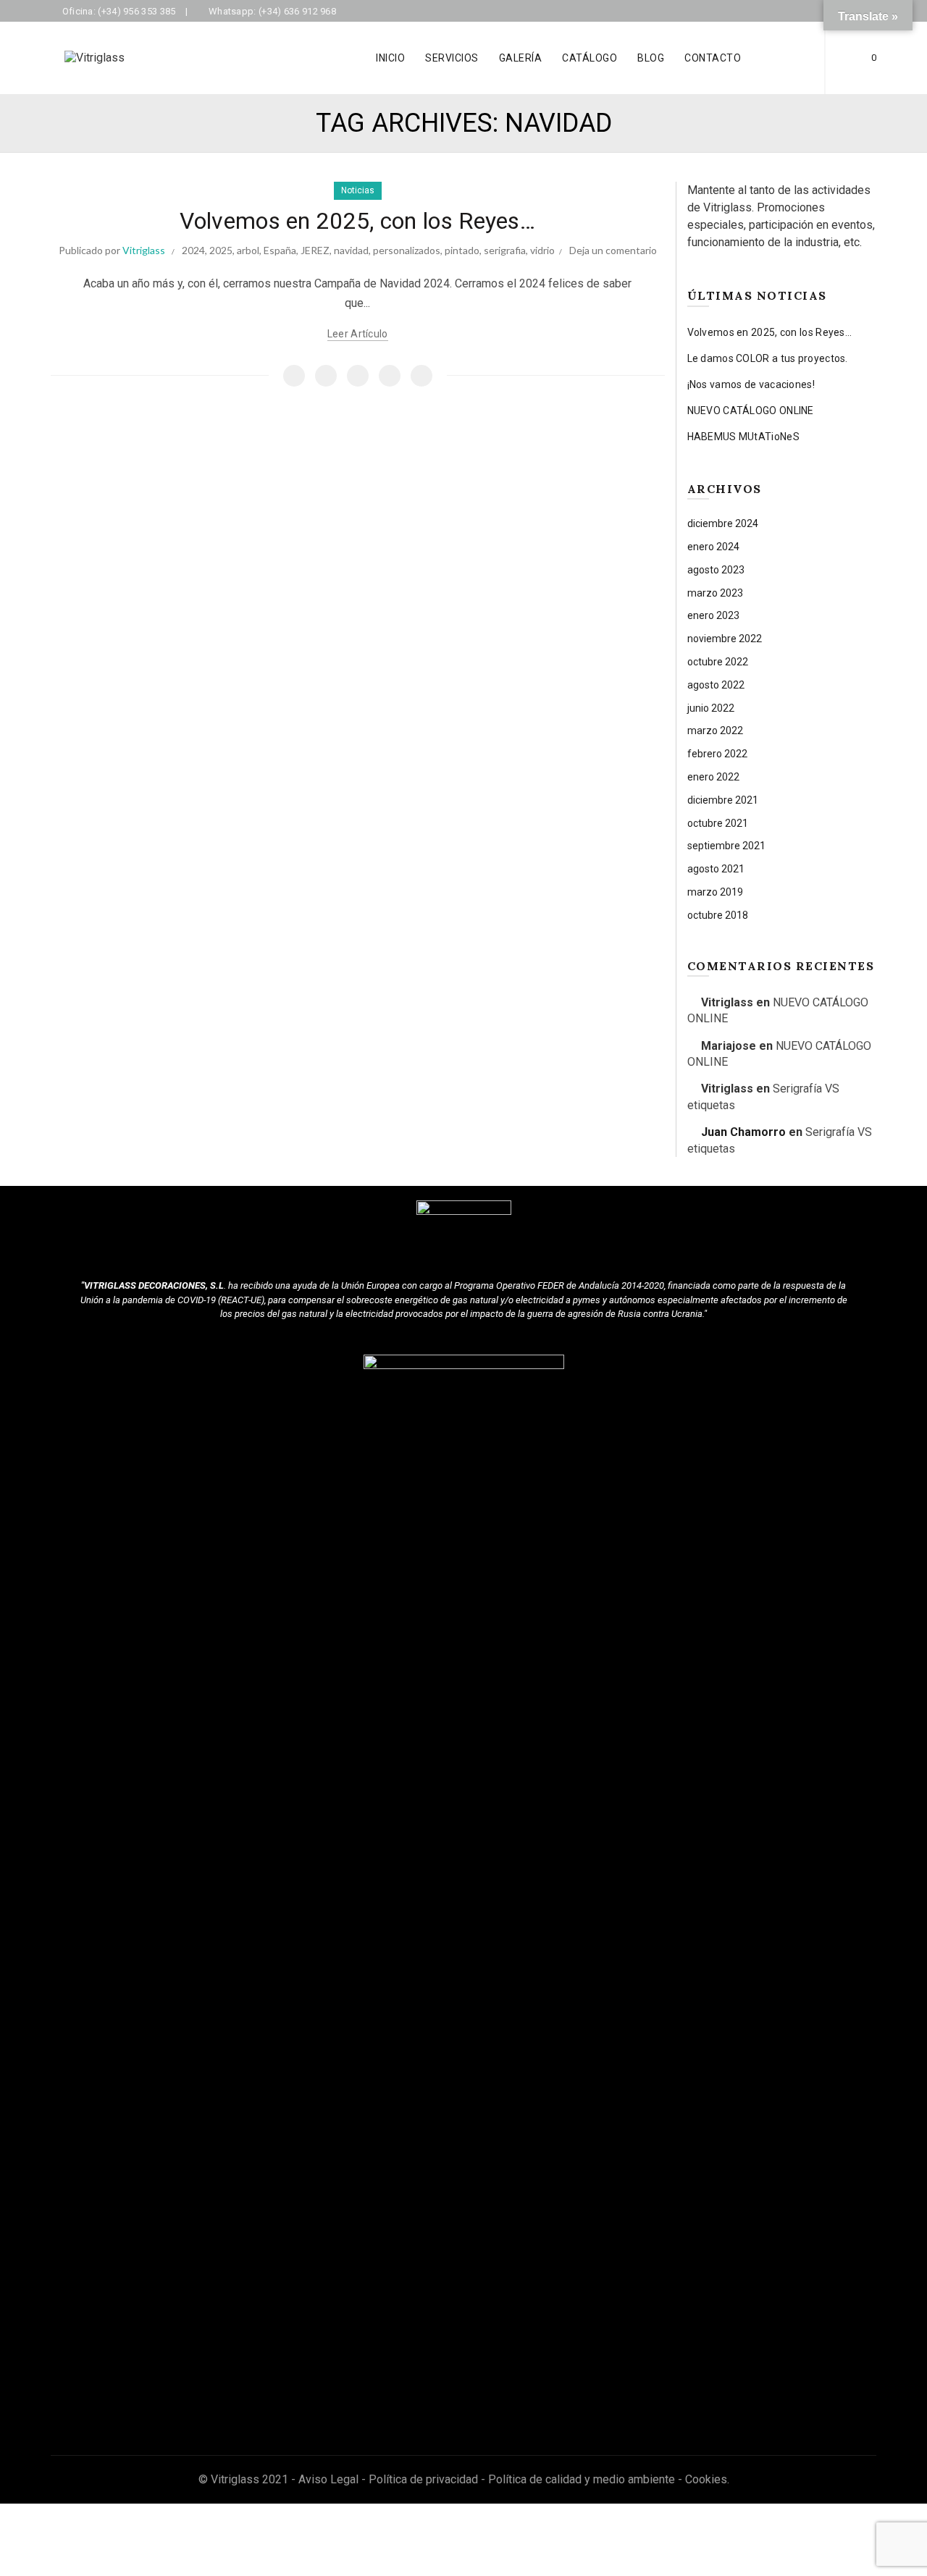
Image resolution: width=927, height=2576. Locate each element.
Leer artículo (358, 334)
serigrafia (505, 250)
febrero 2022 (717, 754)
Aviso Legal (328, 2479)
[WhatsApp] (390, 376)
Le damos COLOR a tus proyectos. (768, 358)
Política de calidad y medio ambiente (582, 2479)
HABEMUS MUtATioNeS (743, 437)
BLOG (651, 58)
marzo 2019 (715, 892)
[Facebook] (294, 376)
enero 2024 (713, 547)
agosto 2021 (716, 869)
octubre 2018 (718, 915)
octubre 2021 (718, 823)
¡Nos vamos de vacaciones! (751, 384)
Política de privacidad (423, 2479)
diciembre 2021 (723, 800)
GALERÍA (521, 58)
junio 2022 (711, 708)
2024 (193, 250)
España (280, 250)
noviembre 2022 (725, 639)
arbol (248, 250)
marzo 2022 (715, 731)
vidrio (542, 250)
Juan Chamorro (743, 1132)
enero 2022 (713, 777)
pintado (462, 250)
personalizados (407, 250)
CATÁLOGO (590, 58)
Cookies (706, 2479)
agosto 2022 (716, 685)
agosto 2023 (716, 570)
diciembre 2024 (723, 523)
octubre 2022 (718, 662)
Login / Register (788, 58)
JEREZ (315, 250)
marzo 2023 (715, 593)
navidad (351, 250)
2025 (221, 250)
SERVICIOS (452, 58)
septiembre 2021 (726, 846)
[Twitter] (326, 376)
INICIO (390, 58)
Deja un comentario (613, 250)
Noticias (358, 190)
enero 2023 (713, 615)
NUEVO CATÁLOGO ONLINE (751, 411)
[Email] (358, 376)
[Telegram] (421, 376)
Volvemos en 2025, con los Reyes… (357, 221)
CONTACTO (713, 58)
